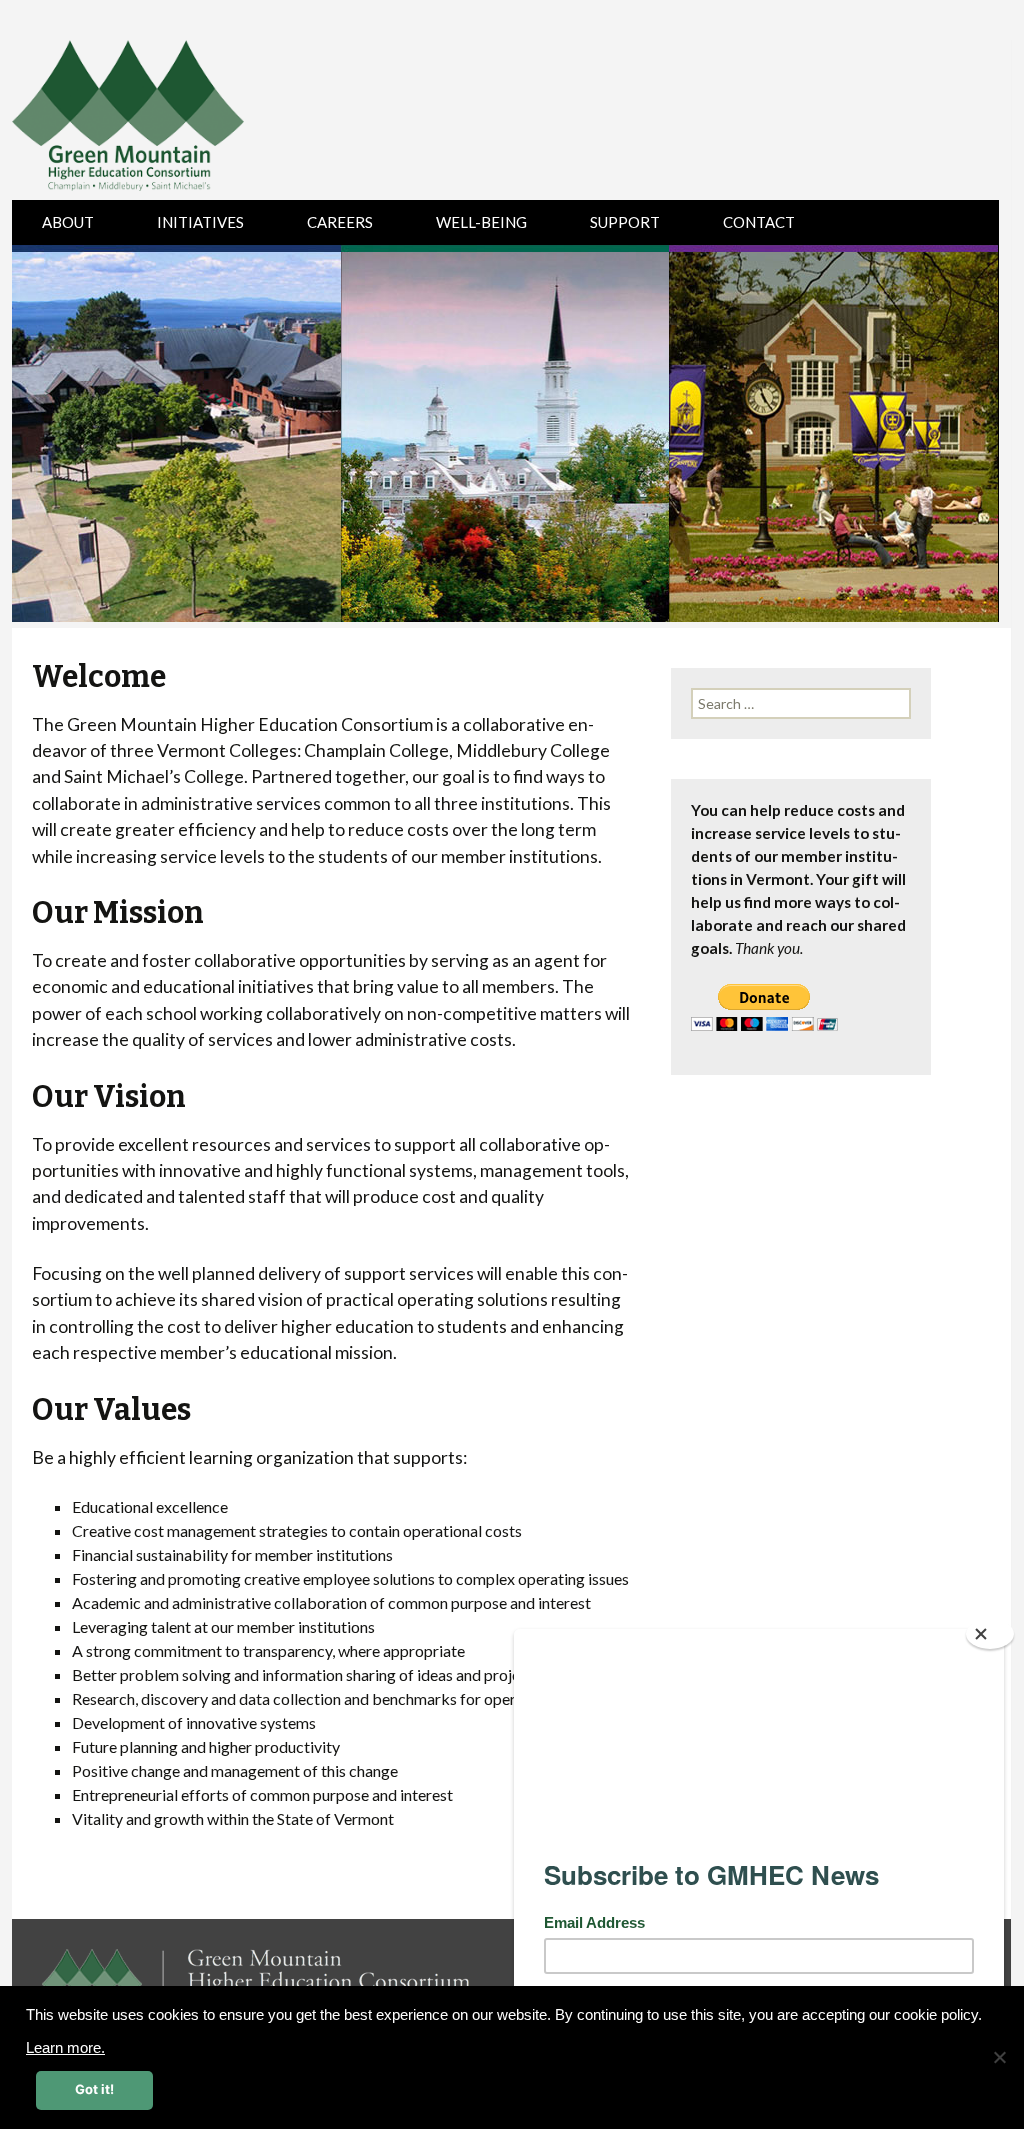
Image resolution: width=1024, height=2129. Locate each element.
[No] (999, 2057)
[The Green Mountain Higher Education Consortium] (149, 120)
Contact (759, 222)
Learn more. (65, 2048)
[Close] (990, 1634)
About (68, 222)
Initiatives (200, 222)
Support (625, 222)
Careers (340, 222)
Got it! (94, 2089)
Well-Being (481, 222)
